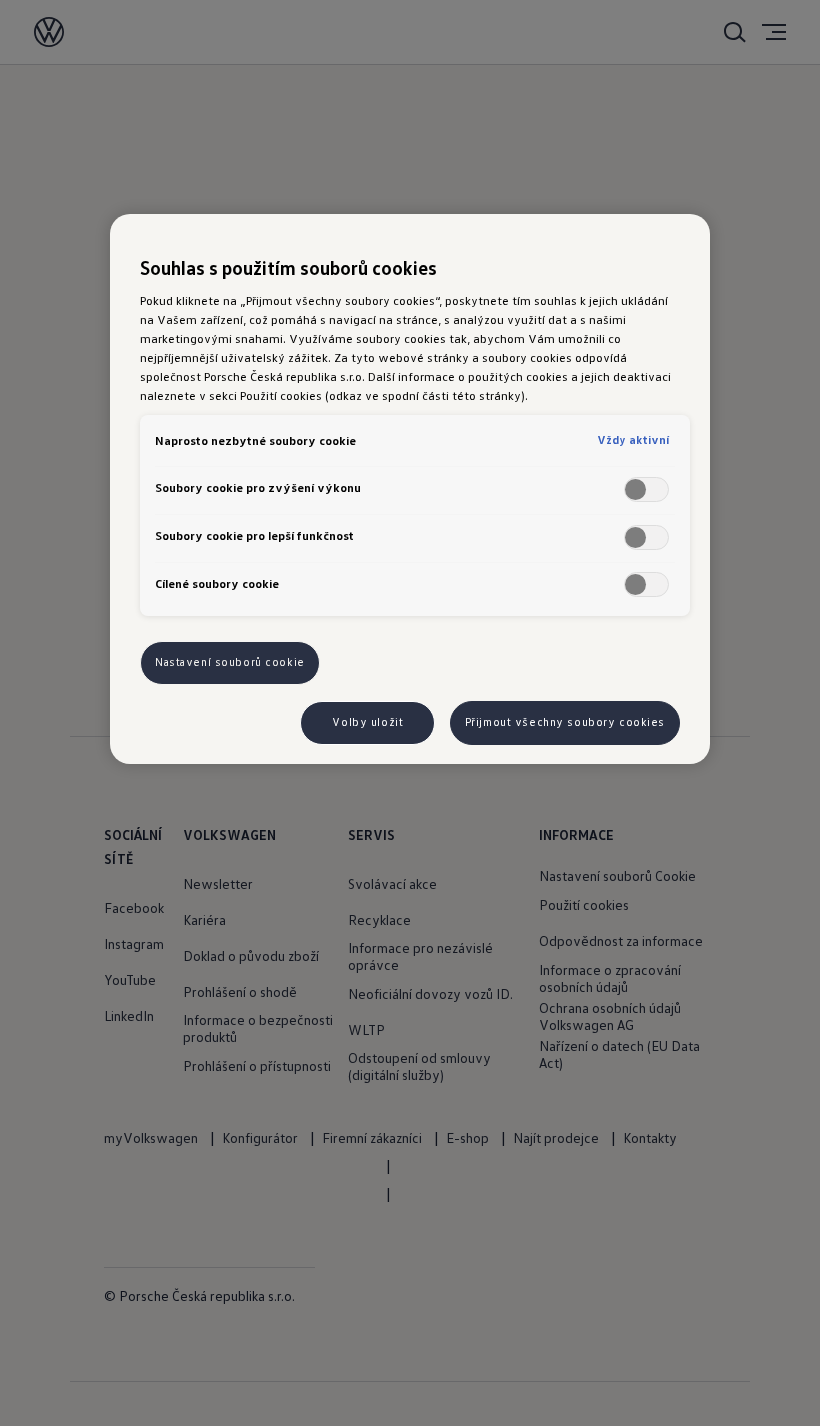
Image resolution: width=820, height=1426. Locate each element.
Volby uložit (367, 722)
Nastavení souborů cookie (230, 662)
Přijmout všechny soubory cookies (565, 722)
